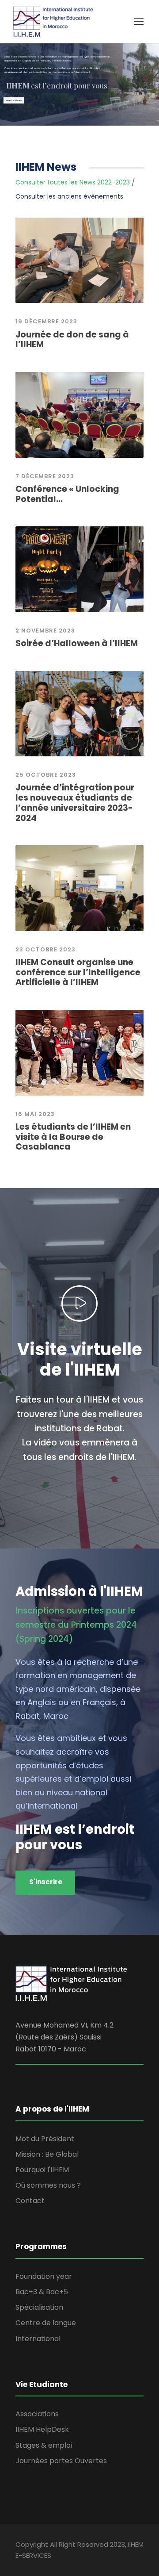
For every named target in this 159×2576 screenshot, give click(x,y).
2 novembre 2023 (45, 631)
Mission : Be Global (47, 2154)
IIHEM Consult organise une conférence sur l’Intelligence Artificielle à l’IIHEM (78, 972)
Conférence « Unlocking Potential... (67, 494)
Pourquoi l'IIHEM (42, 2170)
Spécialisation (39, 2307)
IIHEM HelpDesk (42, 2429)
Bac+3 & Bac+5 (42, 2292)
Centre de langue (46, 2323)
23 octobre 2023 (45, 949)
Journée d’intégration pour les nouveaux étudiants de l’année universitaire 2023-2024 (75, 803)
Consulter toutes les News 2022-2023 (73, 182)
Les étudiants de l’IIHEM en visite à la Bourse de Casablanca (73, 1137)
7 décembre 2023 (45, 476)
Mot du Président (45, 2139)
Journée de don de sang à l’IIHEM (72, 340)
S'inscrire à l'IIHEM (14, 100)
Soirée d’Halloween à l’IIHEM (77, 643)
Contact (30, 2201)
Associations (37, 2414)
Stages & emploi (44, 2445)
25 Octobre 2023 (46, 775)
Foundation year (44, 2276)
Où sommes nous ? (48, 2185)
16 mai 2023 (35, 1114)
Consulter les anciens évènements (69, 196)
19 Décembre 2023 (46, 321)
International (38, 2339)
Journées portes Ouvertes (61, 2461)
